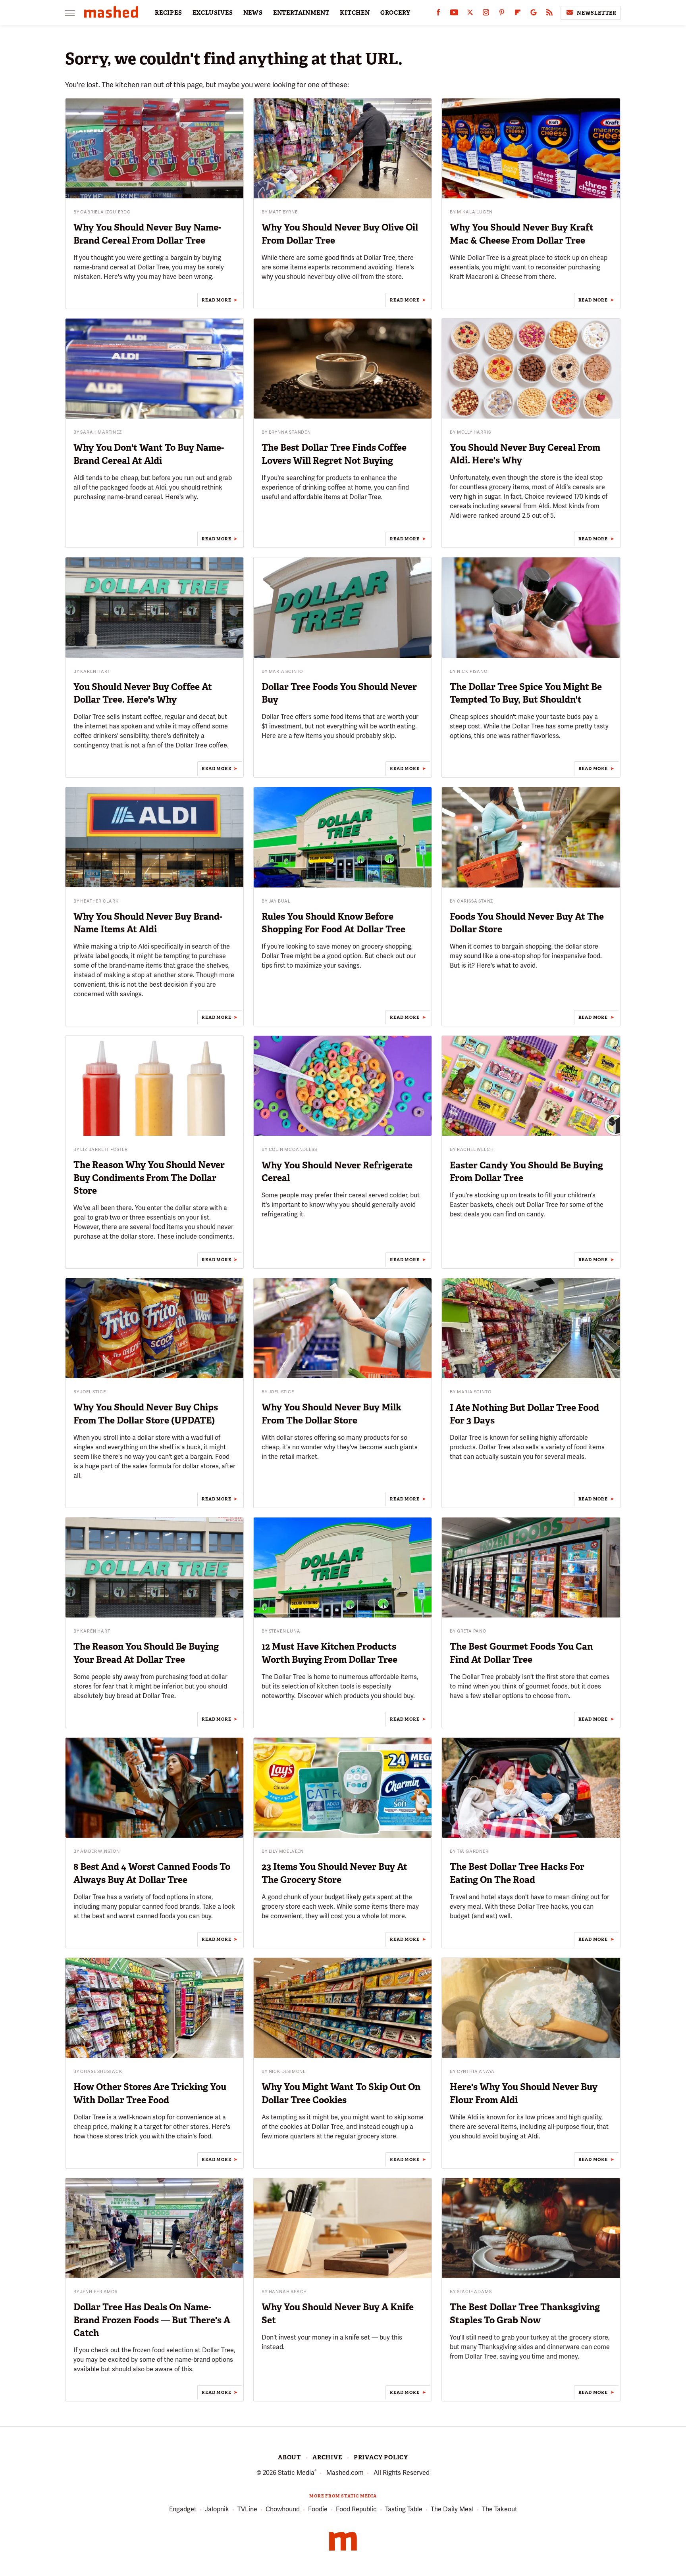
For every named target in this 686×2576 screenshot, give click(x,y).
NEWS (253, 13)
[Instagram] (486, 14)
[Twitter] (470, 14)
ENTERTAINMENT (301, 13)
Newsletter (597, 13)
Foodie (318, 2509)
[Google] (534, 14)
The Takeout (500, 2509)
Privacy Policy (381, 2457)
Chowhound (283, 2509)
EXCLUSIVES (213, 13)
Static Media (296, 2473)
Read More (216, 300)
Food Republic (356, 2509)
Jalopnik (217, 2509)
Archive (327, 2457)
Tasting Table (404, 2509)
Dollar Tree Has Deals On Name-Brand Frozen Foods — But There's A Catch (152, 2320)
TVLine (247, 2509)
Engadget (183, 2509)
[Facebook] (438, 14)
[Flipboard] (518, 14)
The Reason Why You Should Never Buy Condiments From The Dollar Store (149, 1178)
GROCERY (395, 13)
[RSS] (549, 14)
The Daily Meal (452, 2509)
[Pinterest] (502, 14)
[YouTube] (454, 14)
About (289, 2457)
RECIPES (169, 13)
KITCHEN (355, 13)
